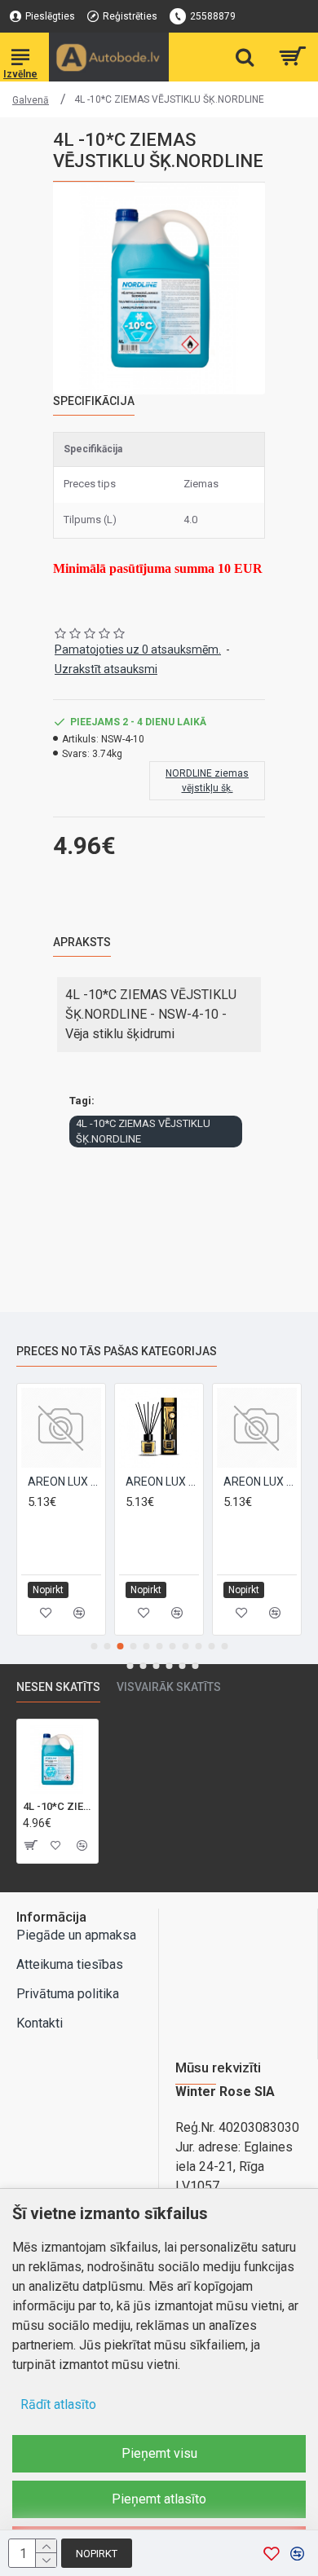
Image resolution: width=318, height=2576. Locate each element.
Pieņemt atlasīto (159, 2499)
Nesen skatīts (58, 1687)
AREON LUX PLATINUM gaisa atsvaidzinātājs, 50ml (151, 1482)
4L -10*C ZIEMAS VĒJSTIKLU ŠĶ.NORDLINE (143, 1132)
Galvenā (31, 100)
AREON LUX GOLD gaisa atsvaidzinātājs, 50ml (53, 1482)
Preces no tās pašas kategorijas (117, 1351)
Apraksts (82, 942)
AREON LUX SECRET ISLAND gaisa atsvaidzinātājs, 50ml (249, 1482)
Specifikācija (94, 401)
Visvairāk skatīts (169, 1687)
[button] (94, 1646)
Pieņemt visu (159, 2453)
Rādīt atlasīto (58, 2404)
